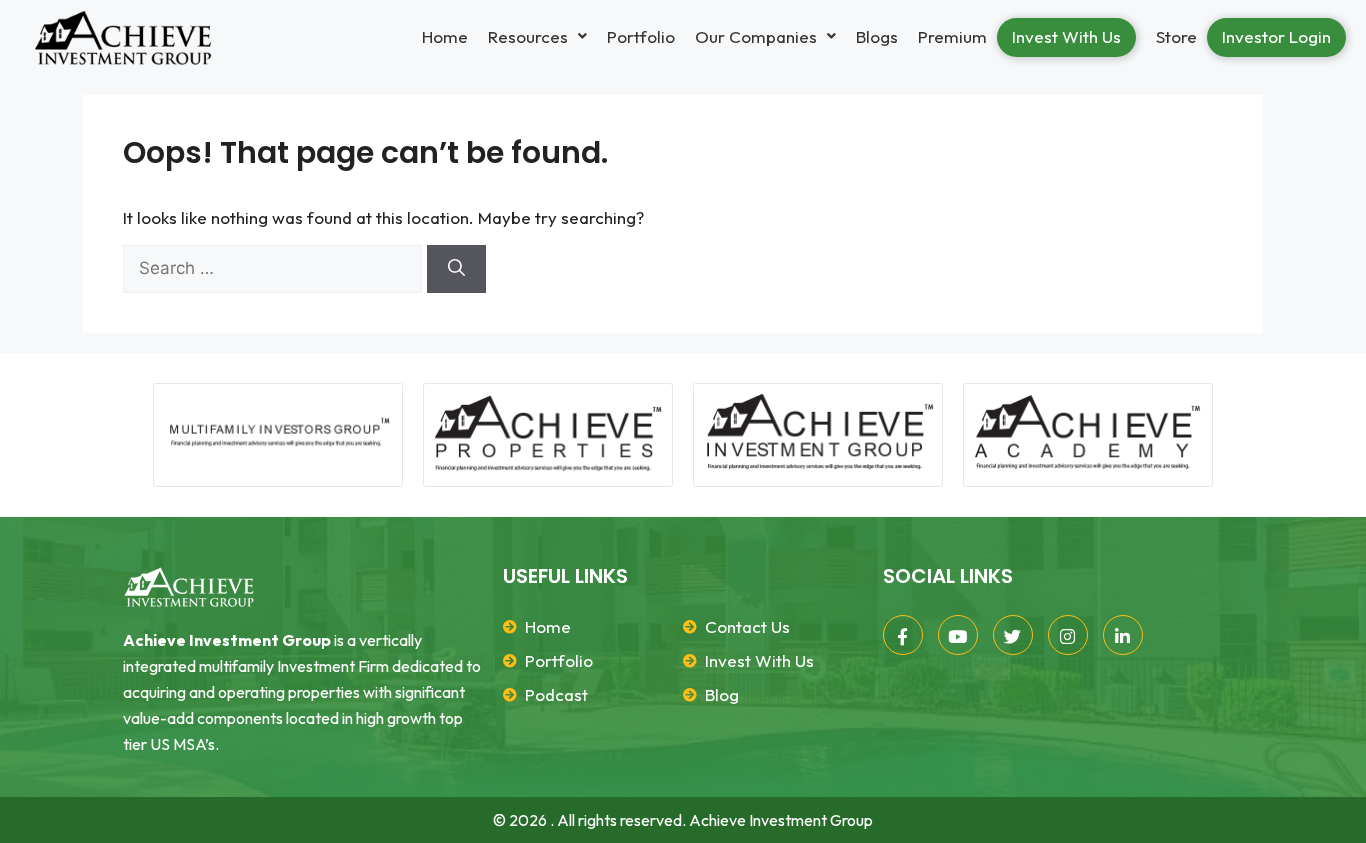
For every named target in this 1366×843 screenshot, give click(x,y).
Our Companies (756, 36)
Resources (528, 36)
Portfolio (641, 36)
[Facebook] (903, 635)
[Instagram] (1068, 635)
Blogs (877, 36)
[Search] (456, 269)
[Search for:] (275, 268)
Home (445, 36)
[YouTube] (958, 635)
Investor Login (1276, 36)
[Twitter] (1013, 635)
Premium (952, 36)
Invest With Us (1066, 36)
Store (1176, 36)
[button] (537, 36)
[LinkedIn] (1123, 635)
